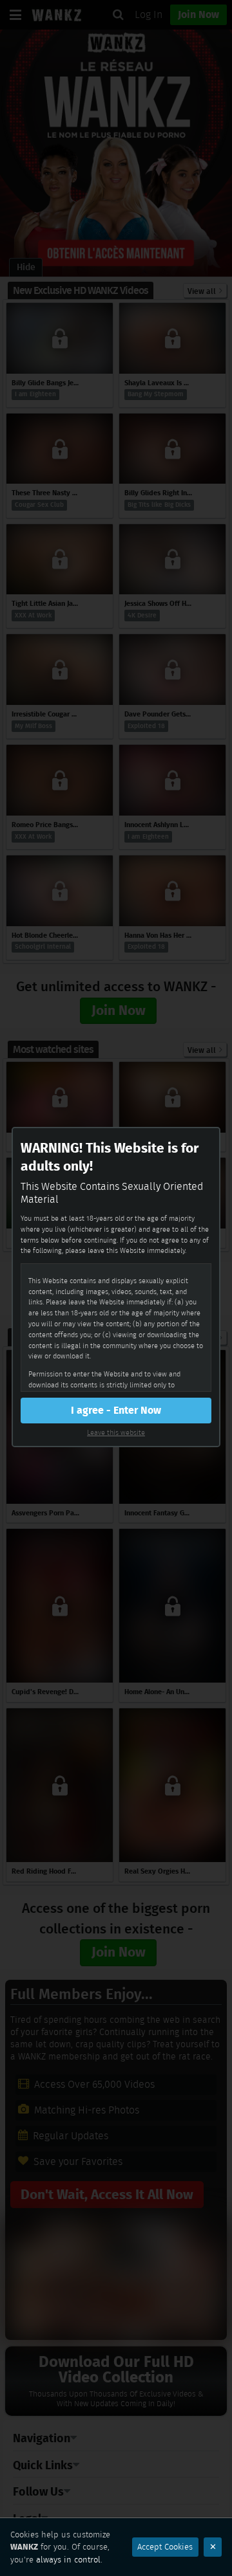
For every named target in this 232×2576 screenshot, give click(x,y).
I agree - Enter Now (116, 1410)
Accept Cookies (165, 2547)
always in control (68, 2560)
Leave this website (116, 1432)
